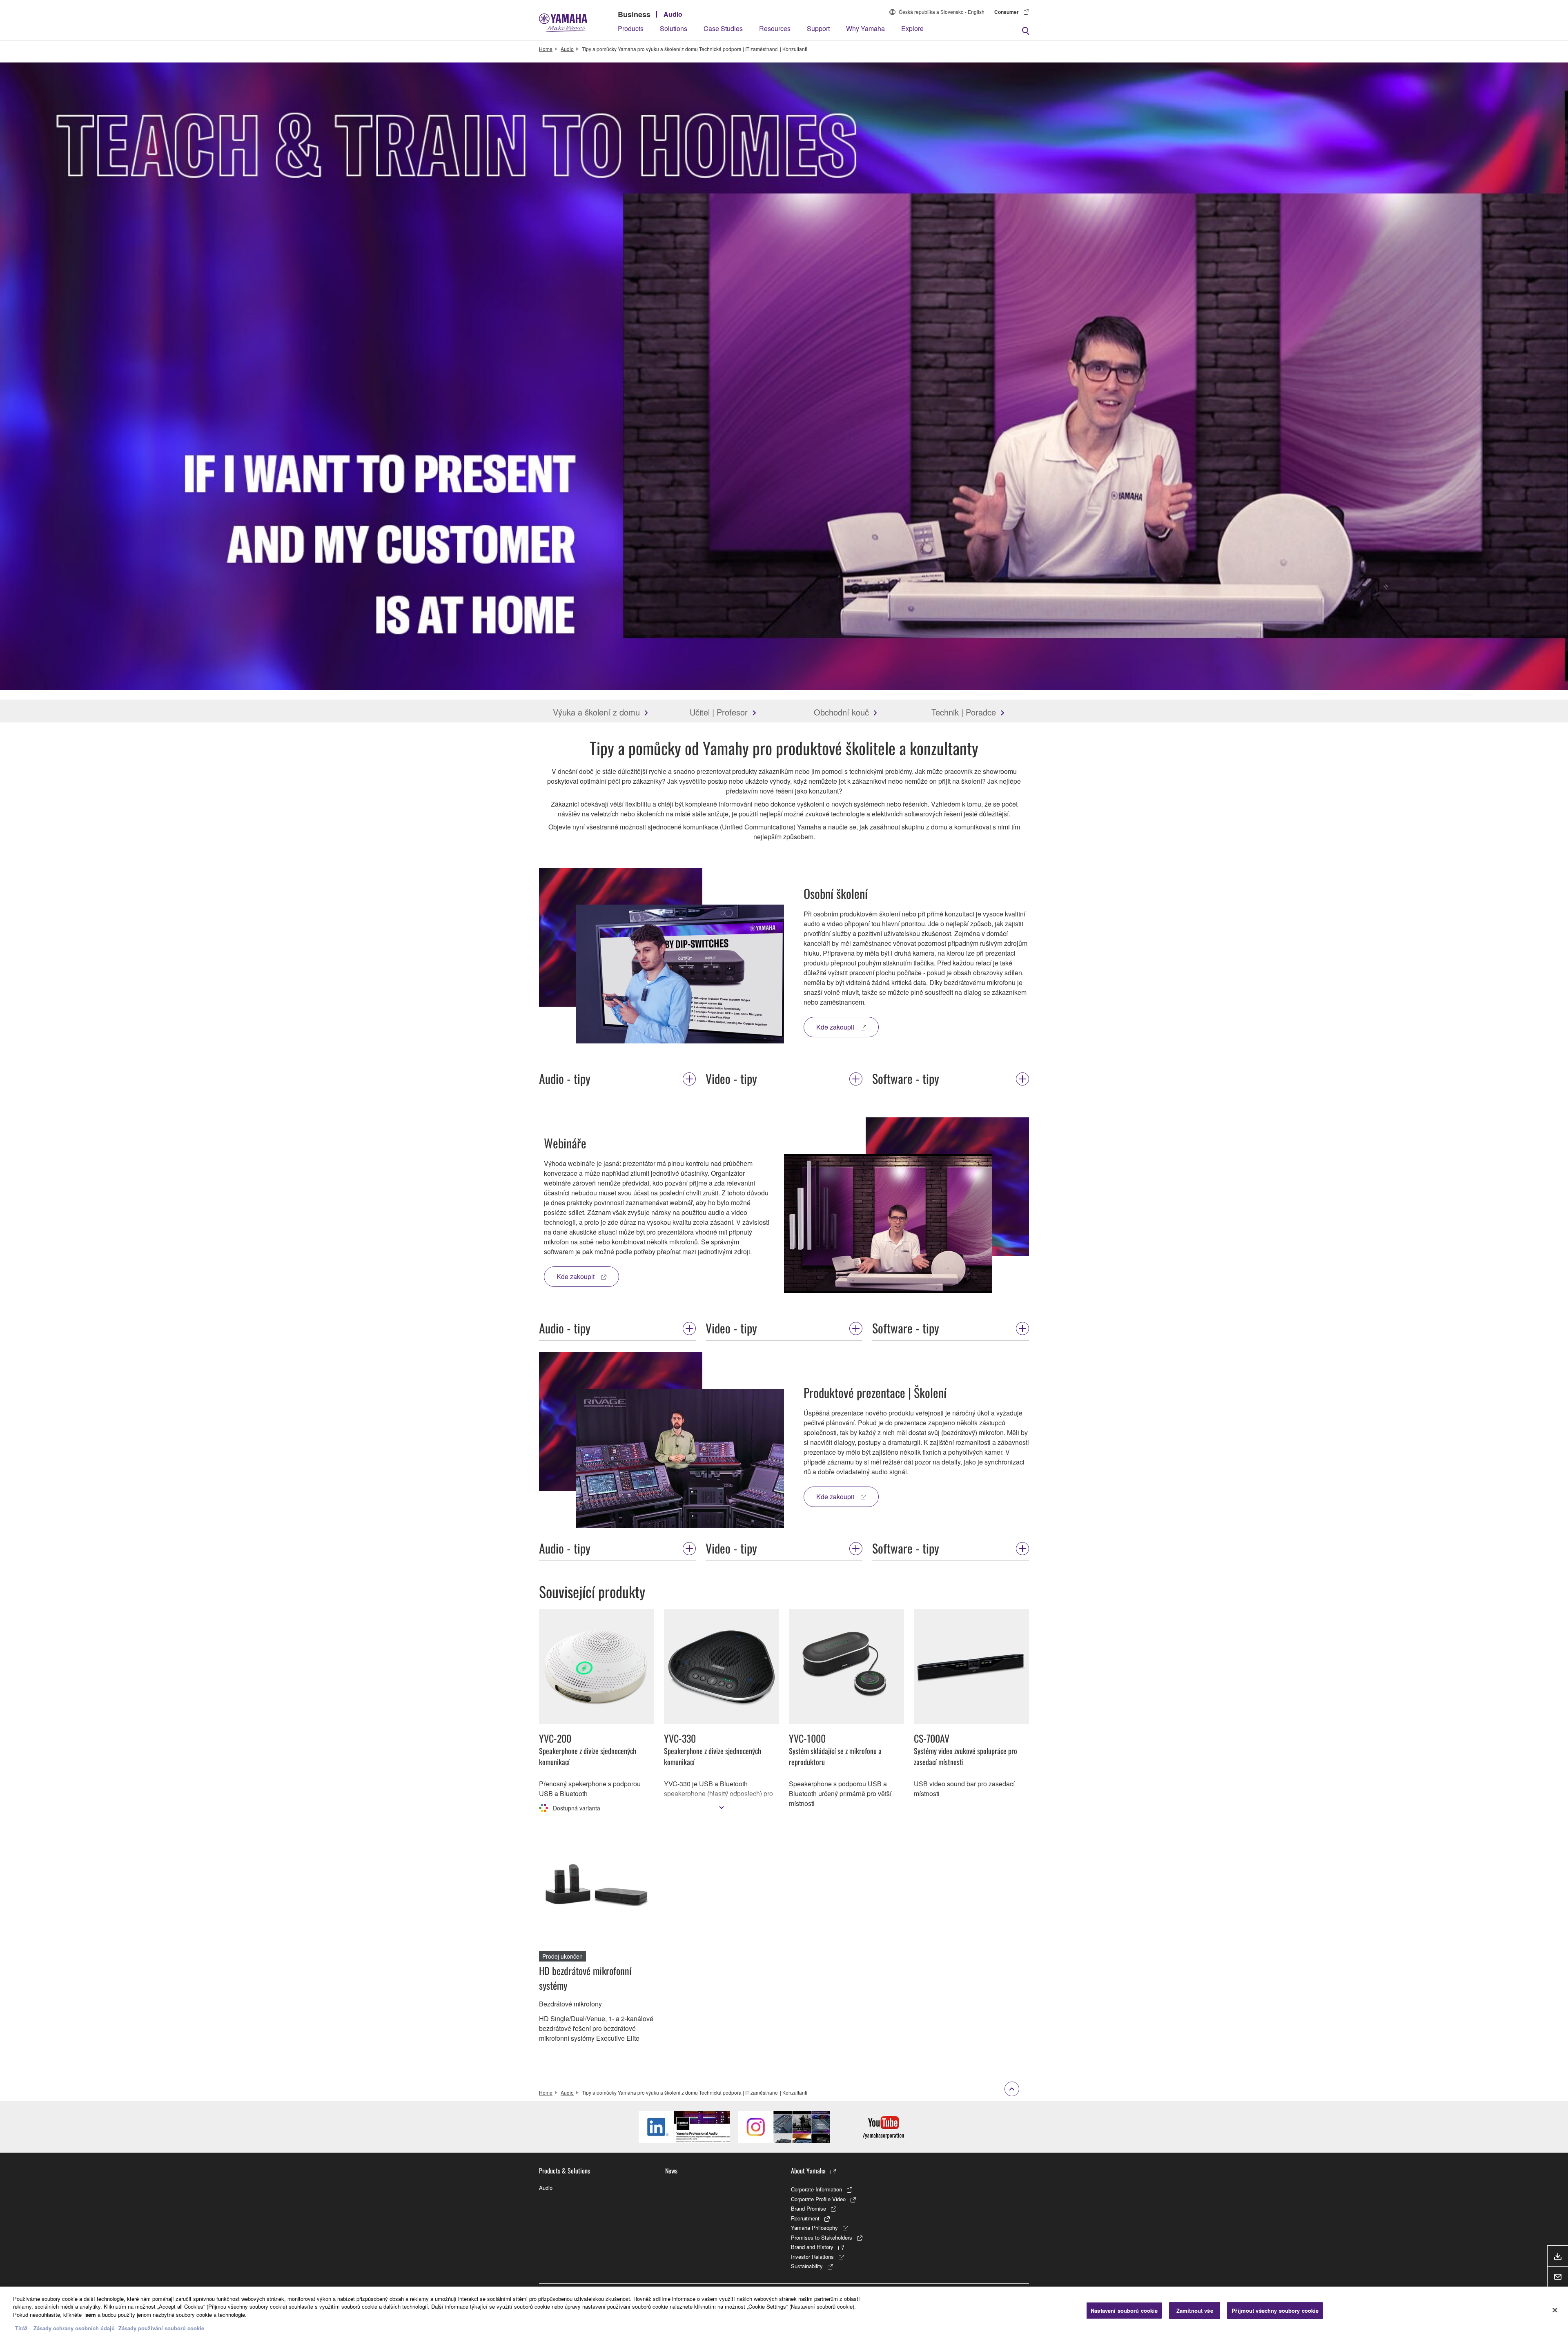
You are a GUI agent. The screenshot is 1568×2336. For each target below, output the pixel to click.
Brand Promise (808, 2208)
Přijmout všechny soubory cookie (1275, 2310)
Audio (673, 14)
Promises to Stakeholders (822, 2237)
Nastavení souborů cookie (1124, 2310)
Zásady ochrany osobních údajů (74, 2328)
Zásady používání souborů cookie (161, 2328)
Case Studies (723, 28)
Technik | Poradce (964, 712)
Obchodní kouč (841, 712)
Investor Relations (812, 2257)
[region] (784, 2311)
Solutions (674, 28)
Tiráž (21, 2328)
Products (631, 28)
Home (546, 49)
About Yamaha (808, 2171)
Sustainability (807, 2266)
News (671, 2171)
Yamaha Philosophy (814, 2228)
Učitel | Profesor (719, 712)
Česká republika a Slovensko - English (942, 12)
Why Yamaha (865, 28)
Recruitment (805, 2218)
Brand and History (812, 2247)
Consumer (1007, 12)
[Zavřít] (1555, 2310)
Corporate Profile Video (818, 2199)
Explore (912, 28)
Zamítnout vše (1195, 2310)
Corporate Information (816, 2189)
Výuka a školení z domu (596, 712)
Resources (775, 28)
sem (91, 2315)
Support (818, 28)
